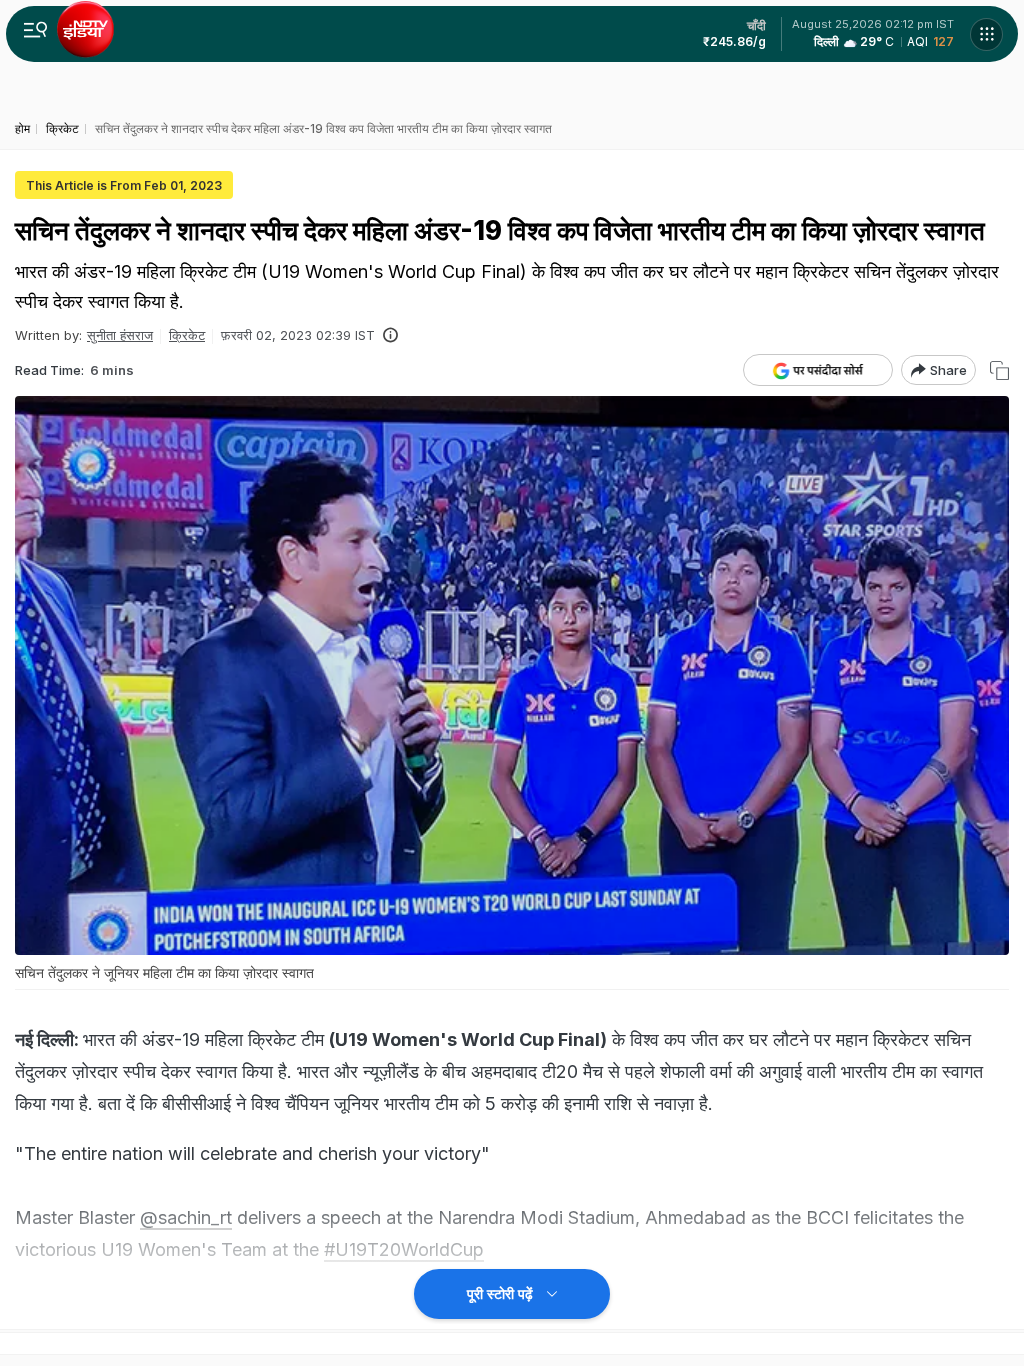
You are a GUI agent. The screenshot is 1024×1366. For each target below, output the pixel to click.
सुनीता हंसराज (120, 335)
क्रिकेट (187, 335)
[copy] (999, 370)
